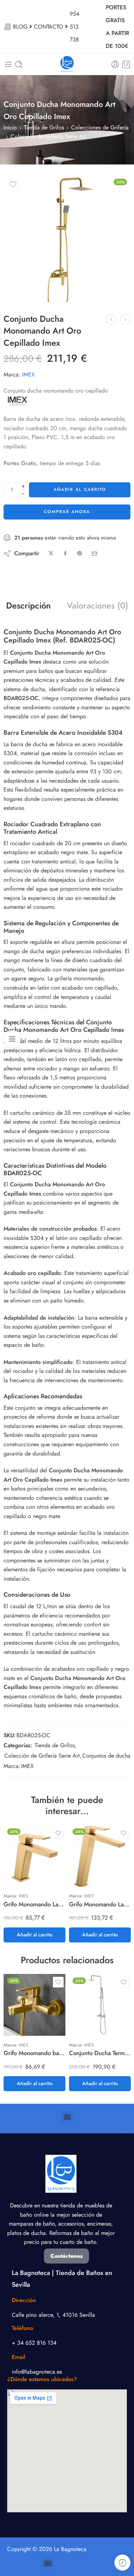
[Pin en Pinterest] (80, 554)
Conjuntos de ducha (106, 1756)
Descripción (28, 606)
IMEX (28, 375)
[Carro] (126, 64)
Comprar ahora (67, 512)
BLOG (20, 27)
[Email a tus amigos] (95, 554)
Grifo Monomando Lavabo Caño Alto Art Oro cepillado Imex (100, 1904)
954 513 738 (75, 27)
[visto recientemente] (122, 2563)
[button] (34, 1935)
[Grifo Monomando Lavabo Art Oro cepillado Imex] (34, 1856)
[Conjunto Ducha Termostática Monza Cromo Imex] (100, 2005)
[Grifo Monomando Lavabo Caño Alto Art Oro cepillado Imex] (100, 1856)
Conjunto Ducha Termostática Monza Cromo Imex (100, 2053)
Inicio (10, 127)
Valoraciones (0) (98, 606)
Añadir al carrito (80, 489)
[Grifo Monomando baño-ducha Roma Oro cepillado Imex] (34, 2005)
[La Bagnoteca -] (67, 64)
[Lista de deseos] (13, 184)
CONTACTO (49, 27)
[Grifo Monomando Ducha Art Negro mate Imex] (111, 319)
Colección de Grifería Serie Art (48, 136)
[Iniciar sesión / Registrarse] (115, 65)
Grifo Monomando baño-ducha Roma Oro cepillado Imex (34, 2053)
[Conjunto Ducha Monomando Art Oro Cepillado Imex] (67, 239)
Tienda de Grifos (44, 127)
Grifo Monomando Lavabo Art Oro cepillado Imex (34, 1904)
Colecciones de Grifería (100, 127)
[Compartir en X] (51, 554)
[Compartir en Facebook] (65, 554)
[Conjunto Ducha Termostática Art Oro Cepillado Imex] (125, 319)
